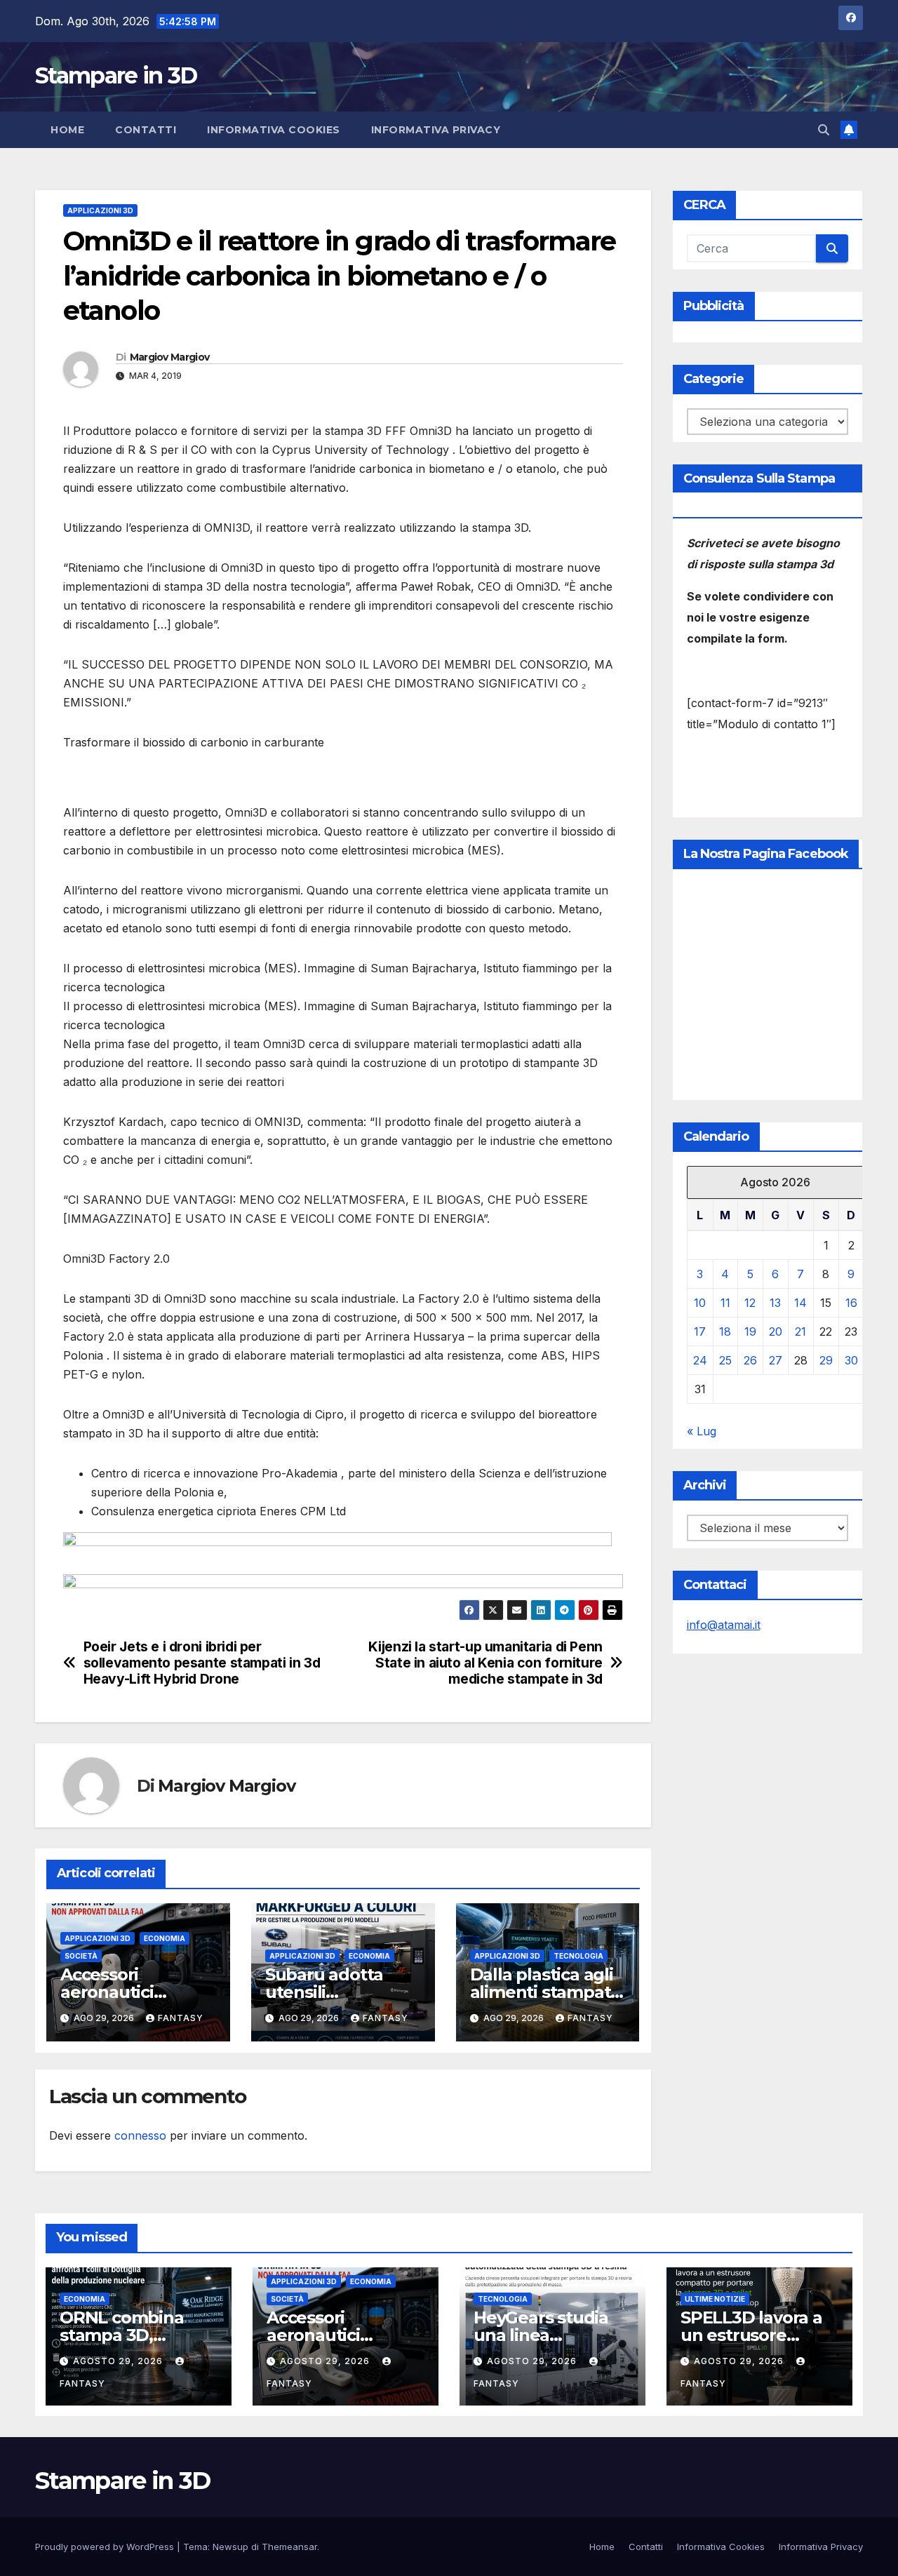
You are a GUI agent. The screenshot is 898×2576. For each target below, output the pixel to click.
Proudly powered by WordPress (106, 2547)
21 (800, 1331)
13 (775, 1303)
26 (750, 1360)
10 (700, 1303)
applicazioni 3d (100, 210)
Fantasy (181, 2018)
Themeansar (289, 2547)
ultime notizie (715, 2299)
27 (776, 1360)
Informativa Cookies (274, 130)
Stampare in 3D (116, 75)
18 (725, 1331)
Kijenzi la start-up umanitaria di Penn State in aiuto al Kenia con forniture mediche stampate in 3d (485, 1663)
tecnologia (578, 1956)
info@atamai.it (724, 1625)
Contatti (146, 130)
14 (800, 1303)
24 (700, 1360)
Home (67, 130)
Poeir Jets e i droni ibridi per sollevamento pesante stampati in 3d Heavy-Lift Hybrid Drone (202, 1663)
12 (750, 1303)
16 (851, 1303)
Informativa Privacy (436, 130)
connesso (140, 2135)
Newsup (230, 2547)
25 (725, 1360)
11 (725, 1303)
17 (700, 1331)
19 (750, 1331)
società (81, 1956)
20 (776, 1331)
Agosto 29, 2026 (119, 2361)
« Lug (702, 1431)
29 (826, 1360)
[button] (824, 130)
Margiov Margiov (170, 357)
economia (165, 1938)
